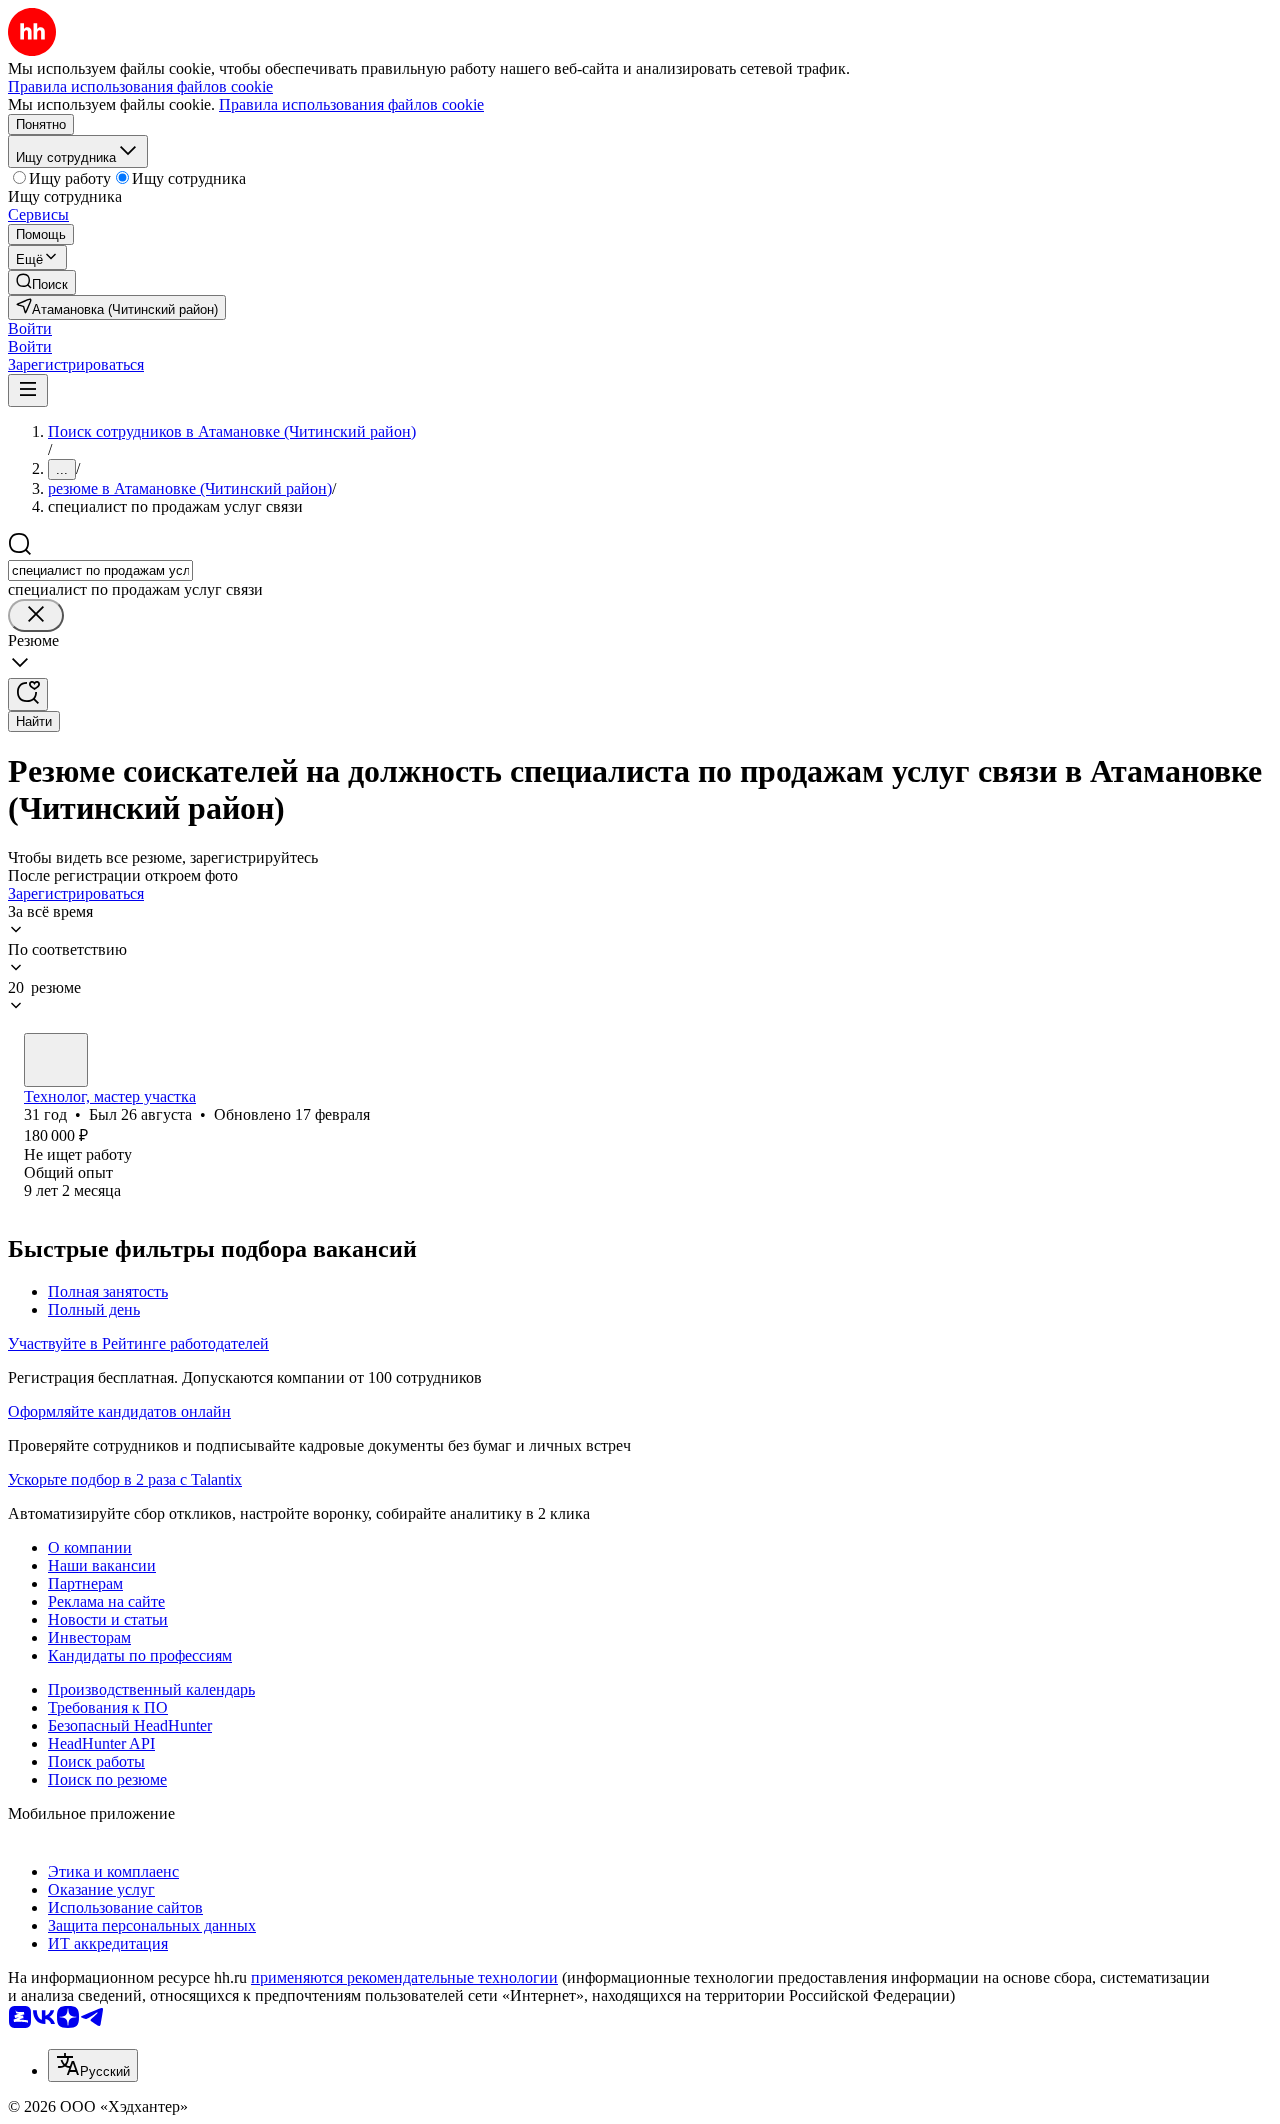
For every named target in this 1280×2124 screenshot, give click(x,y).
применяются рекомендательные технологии (404, 1977)
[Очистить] (36, 615)
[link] (42, 282)
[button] (30, 328)
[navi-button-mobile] (28, 390)
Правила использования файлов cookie (351, 104)
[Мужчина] (56, 1060)
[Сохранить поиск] (28, 694)
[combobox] (100, 570)
